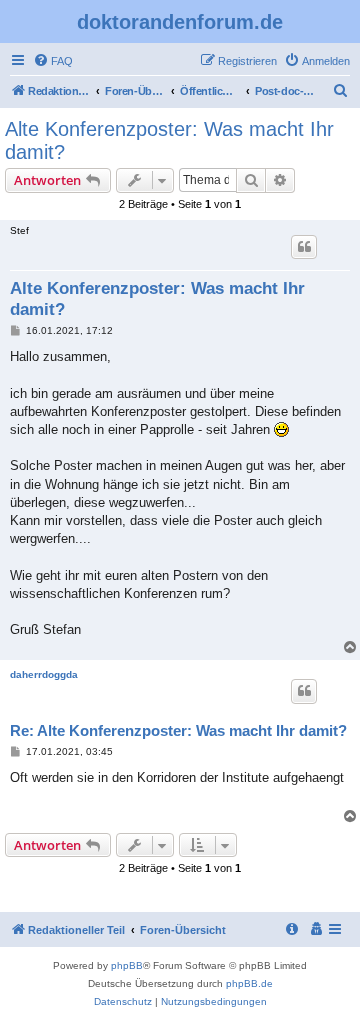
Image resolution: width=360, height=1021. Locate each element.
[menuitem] (53, 61)
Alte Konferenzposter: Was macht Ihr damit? (169, 140)
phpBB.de (249, 983)
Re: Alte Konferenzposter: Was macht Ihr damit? (178, 730)
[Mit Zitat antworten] (304, 247)
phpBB (127, 965)
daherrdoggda (44, 674)
